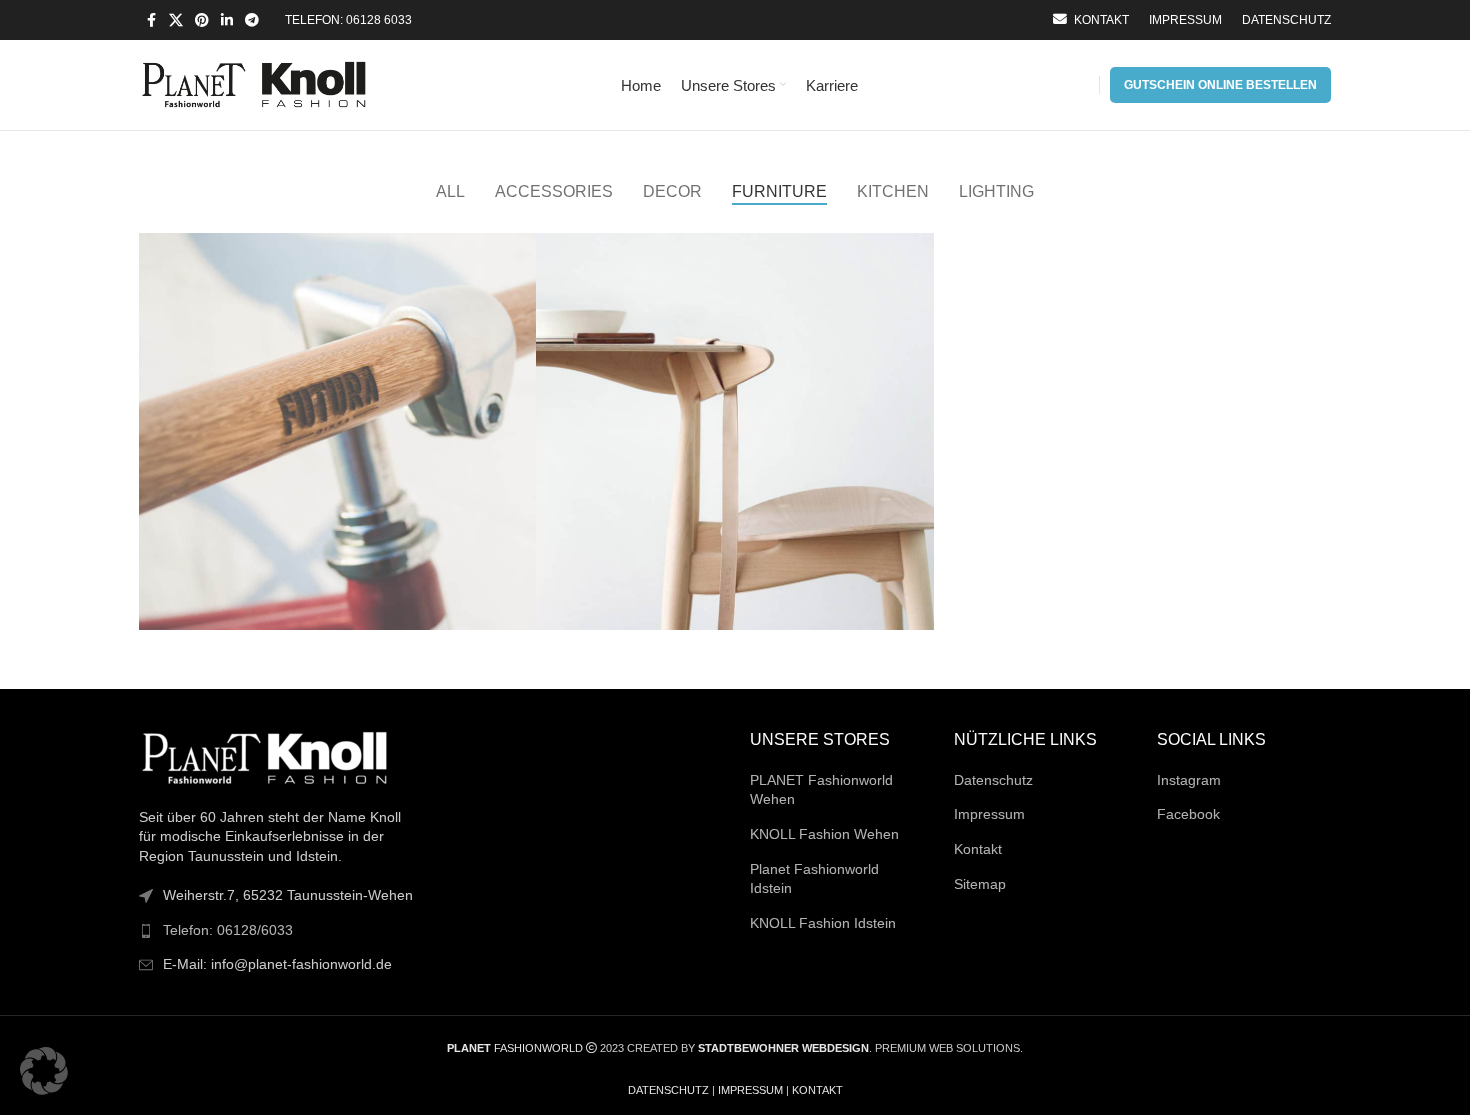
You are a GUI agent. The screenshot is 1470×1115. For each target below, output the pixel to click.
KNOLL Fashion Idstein (823, 923)
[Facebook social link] (151, 20)
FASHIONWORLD (515, 1048)
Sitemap (980, 884)
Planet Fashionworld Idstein (814, 879)
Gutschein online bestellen (1220, 85)
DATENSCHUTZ (668, 1090)
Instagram (1189, 780)
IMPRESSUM (750, 1090)
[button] (44, 1071)
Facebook (1188, 814)
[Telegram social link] (252, 20)
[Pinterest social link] (202, 20)
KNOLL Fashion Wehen (824, 834)
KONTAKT (817, 1090)
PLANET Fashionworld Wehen (821, 790)
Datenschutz (993, 780)
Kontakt (978, 849)
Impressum (989, 814)
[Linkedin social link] (227, 20)
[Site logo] (254, 84)
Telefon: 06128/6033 (228, 930)
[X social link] (176, 20)
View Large (511, 255)
